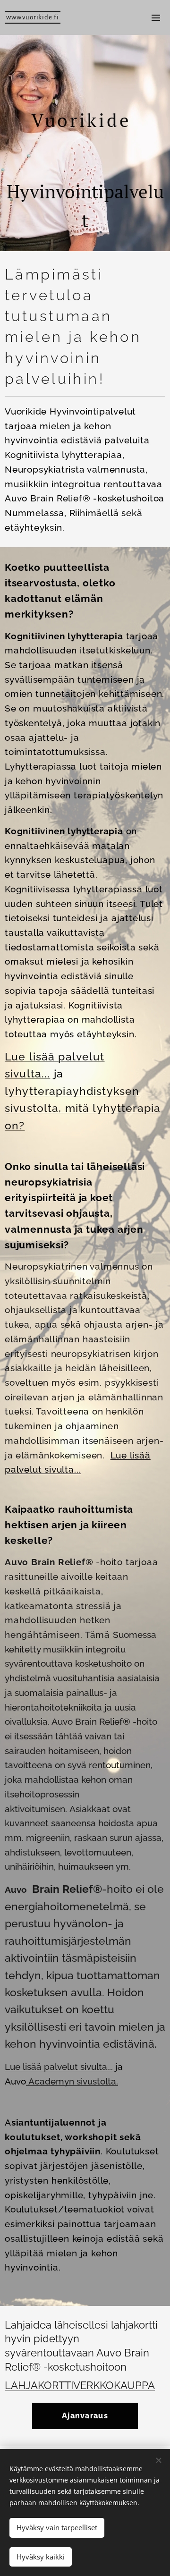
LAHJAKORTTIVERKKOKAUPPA (80, 2385)
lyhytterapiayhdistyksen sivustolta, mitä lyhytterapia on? (83, 1108)
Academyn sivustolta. (72, 2081)
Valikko (156, 17)
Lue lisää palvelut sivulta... (59, 2067)
